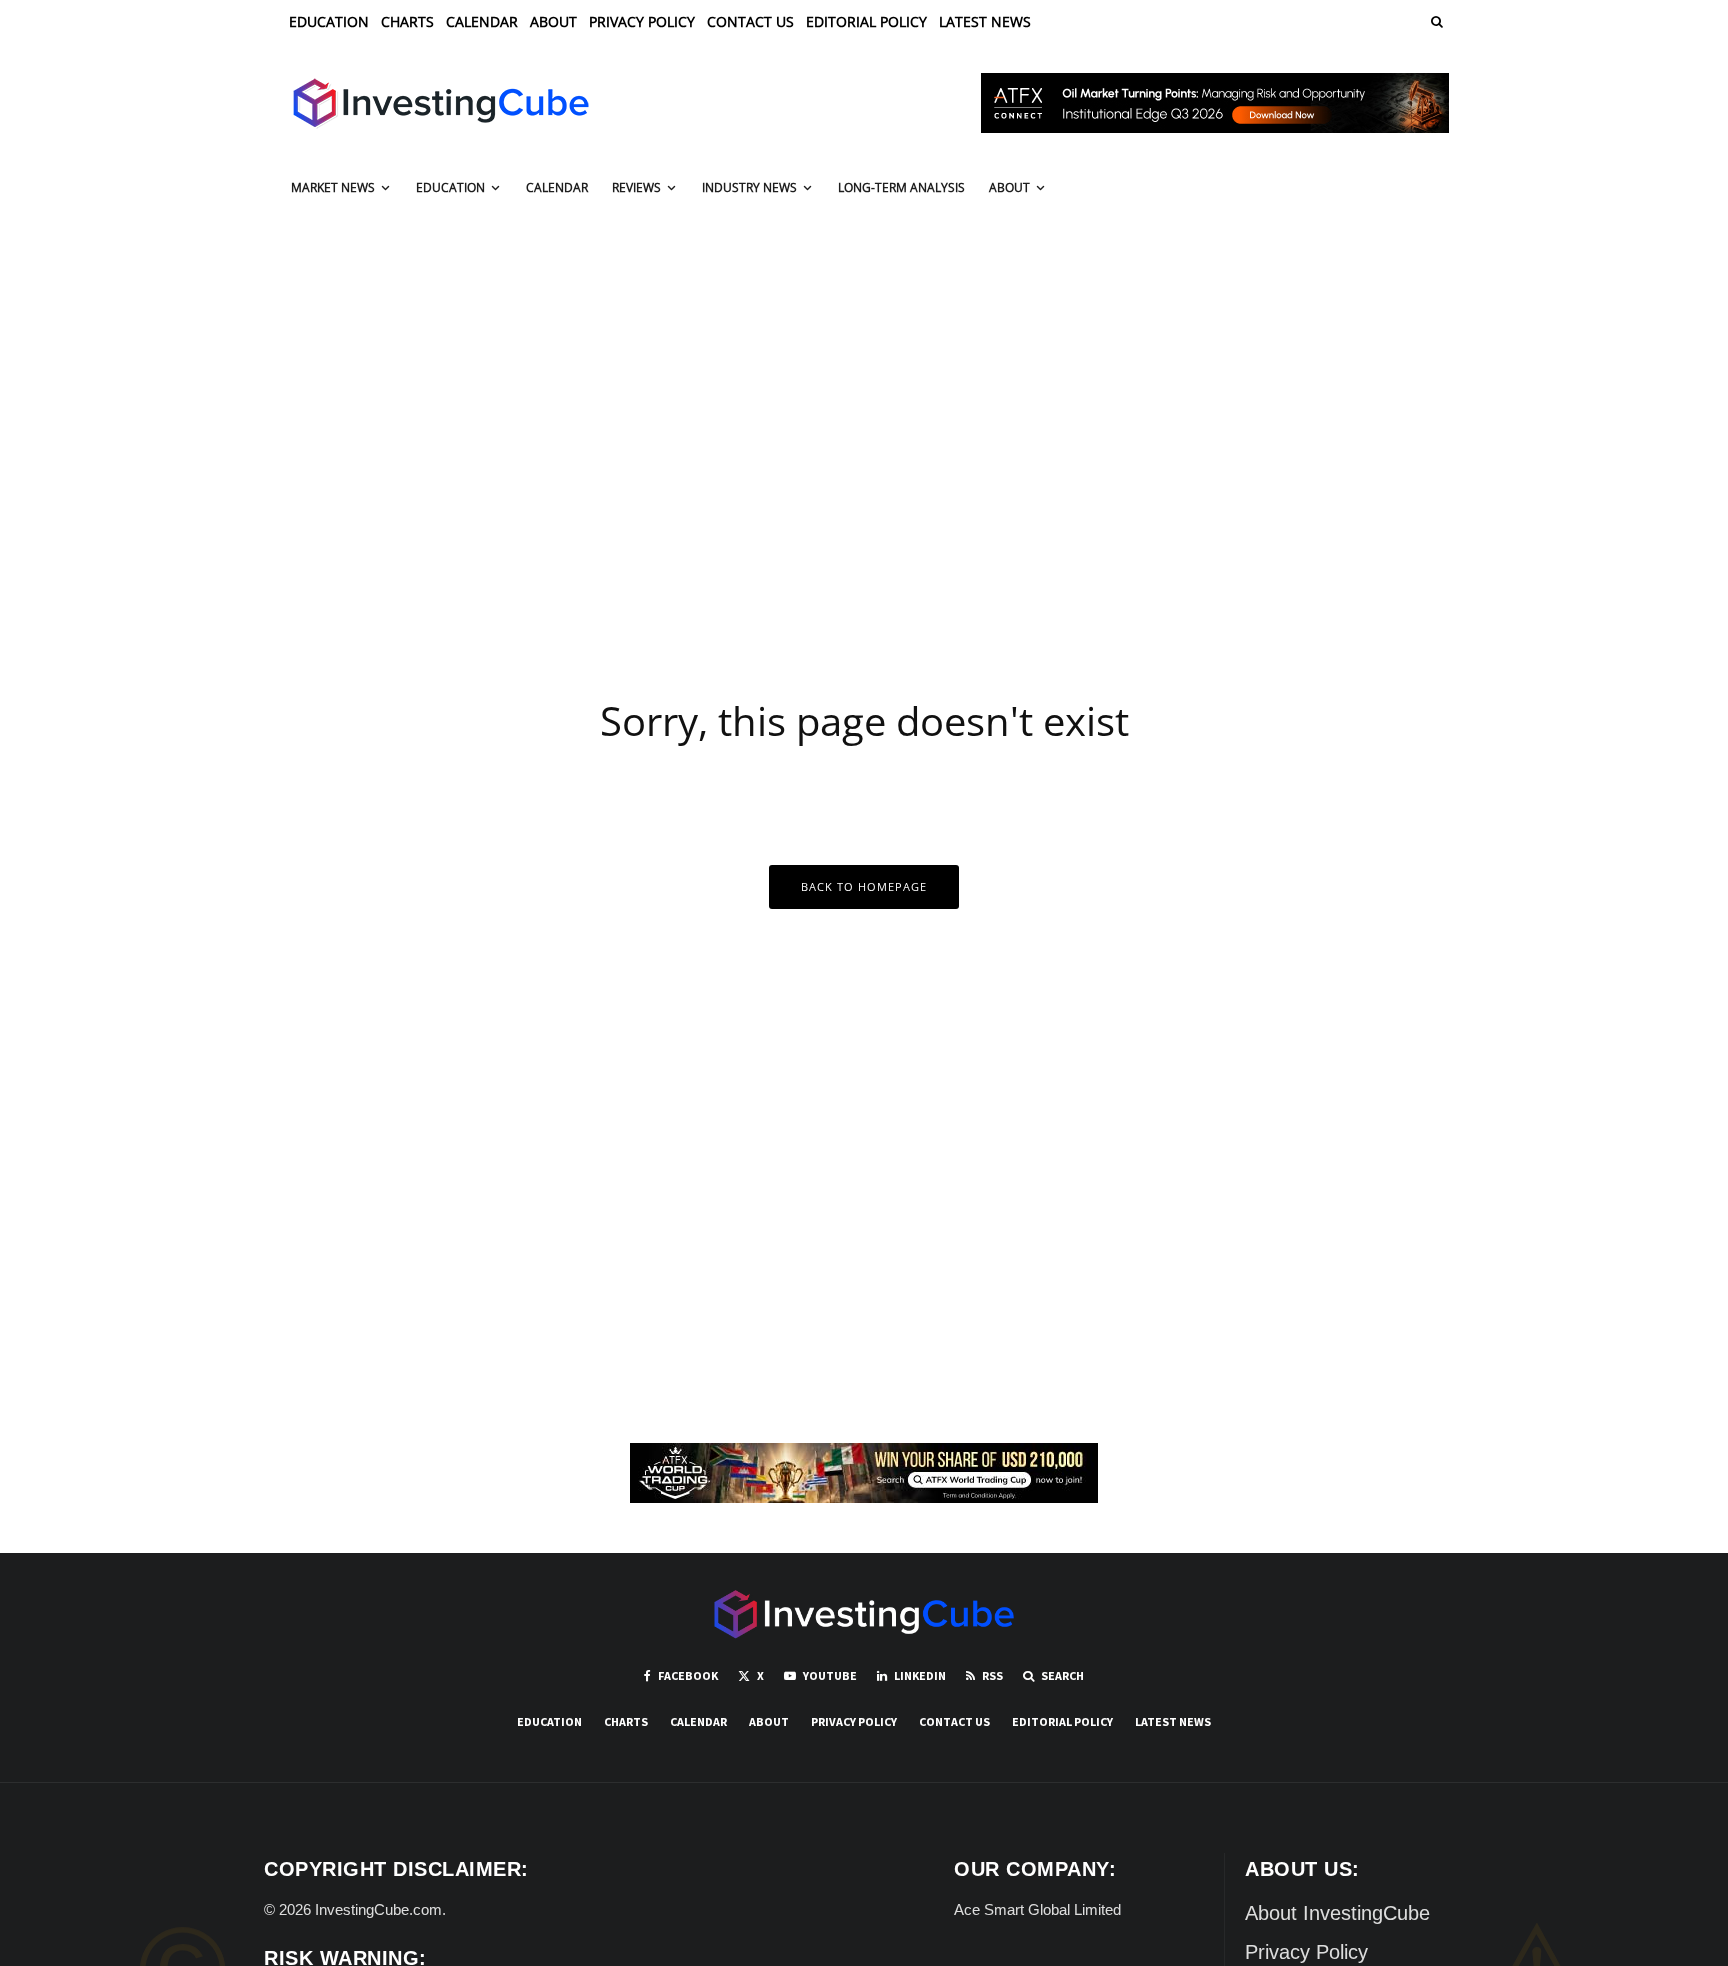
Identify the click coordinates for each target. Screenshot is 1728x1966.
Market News (333, 187)
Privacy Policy (642, 21)
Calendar (482, 21)
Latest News (985, 21)
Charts (407, 21)
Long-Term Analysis (901, 187)
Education (329, 21)
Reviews (636, 187)
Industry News (749, 187)
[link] (1435, 21)
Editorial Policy (866, 21)
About (553, 21)
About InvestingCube (1337, 1913)
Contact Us (750, 21)
